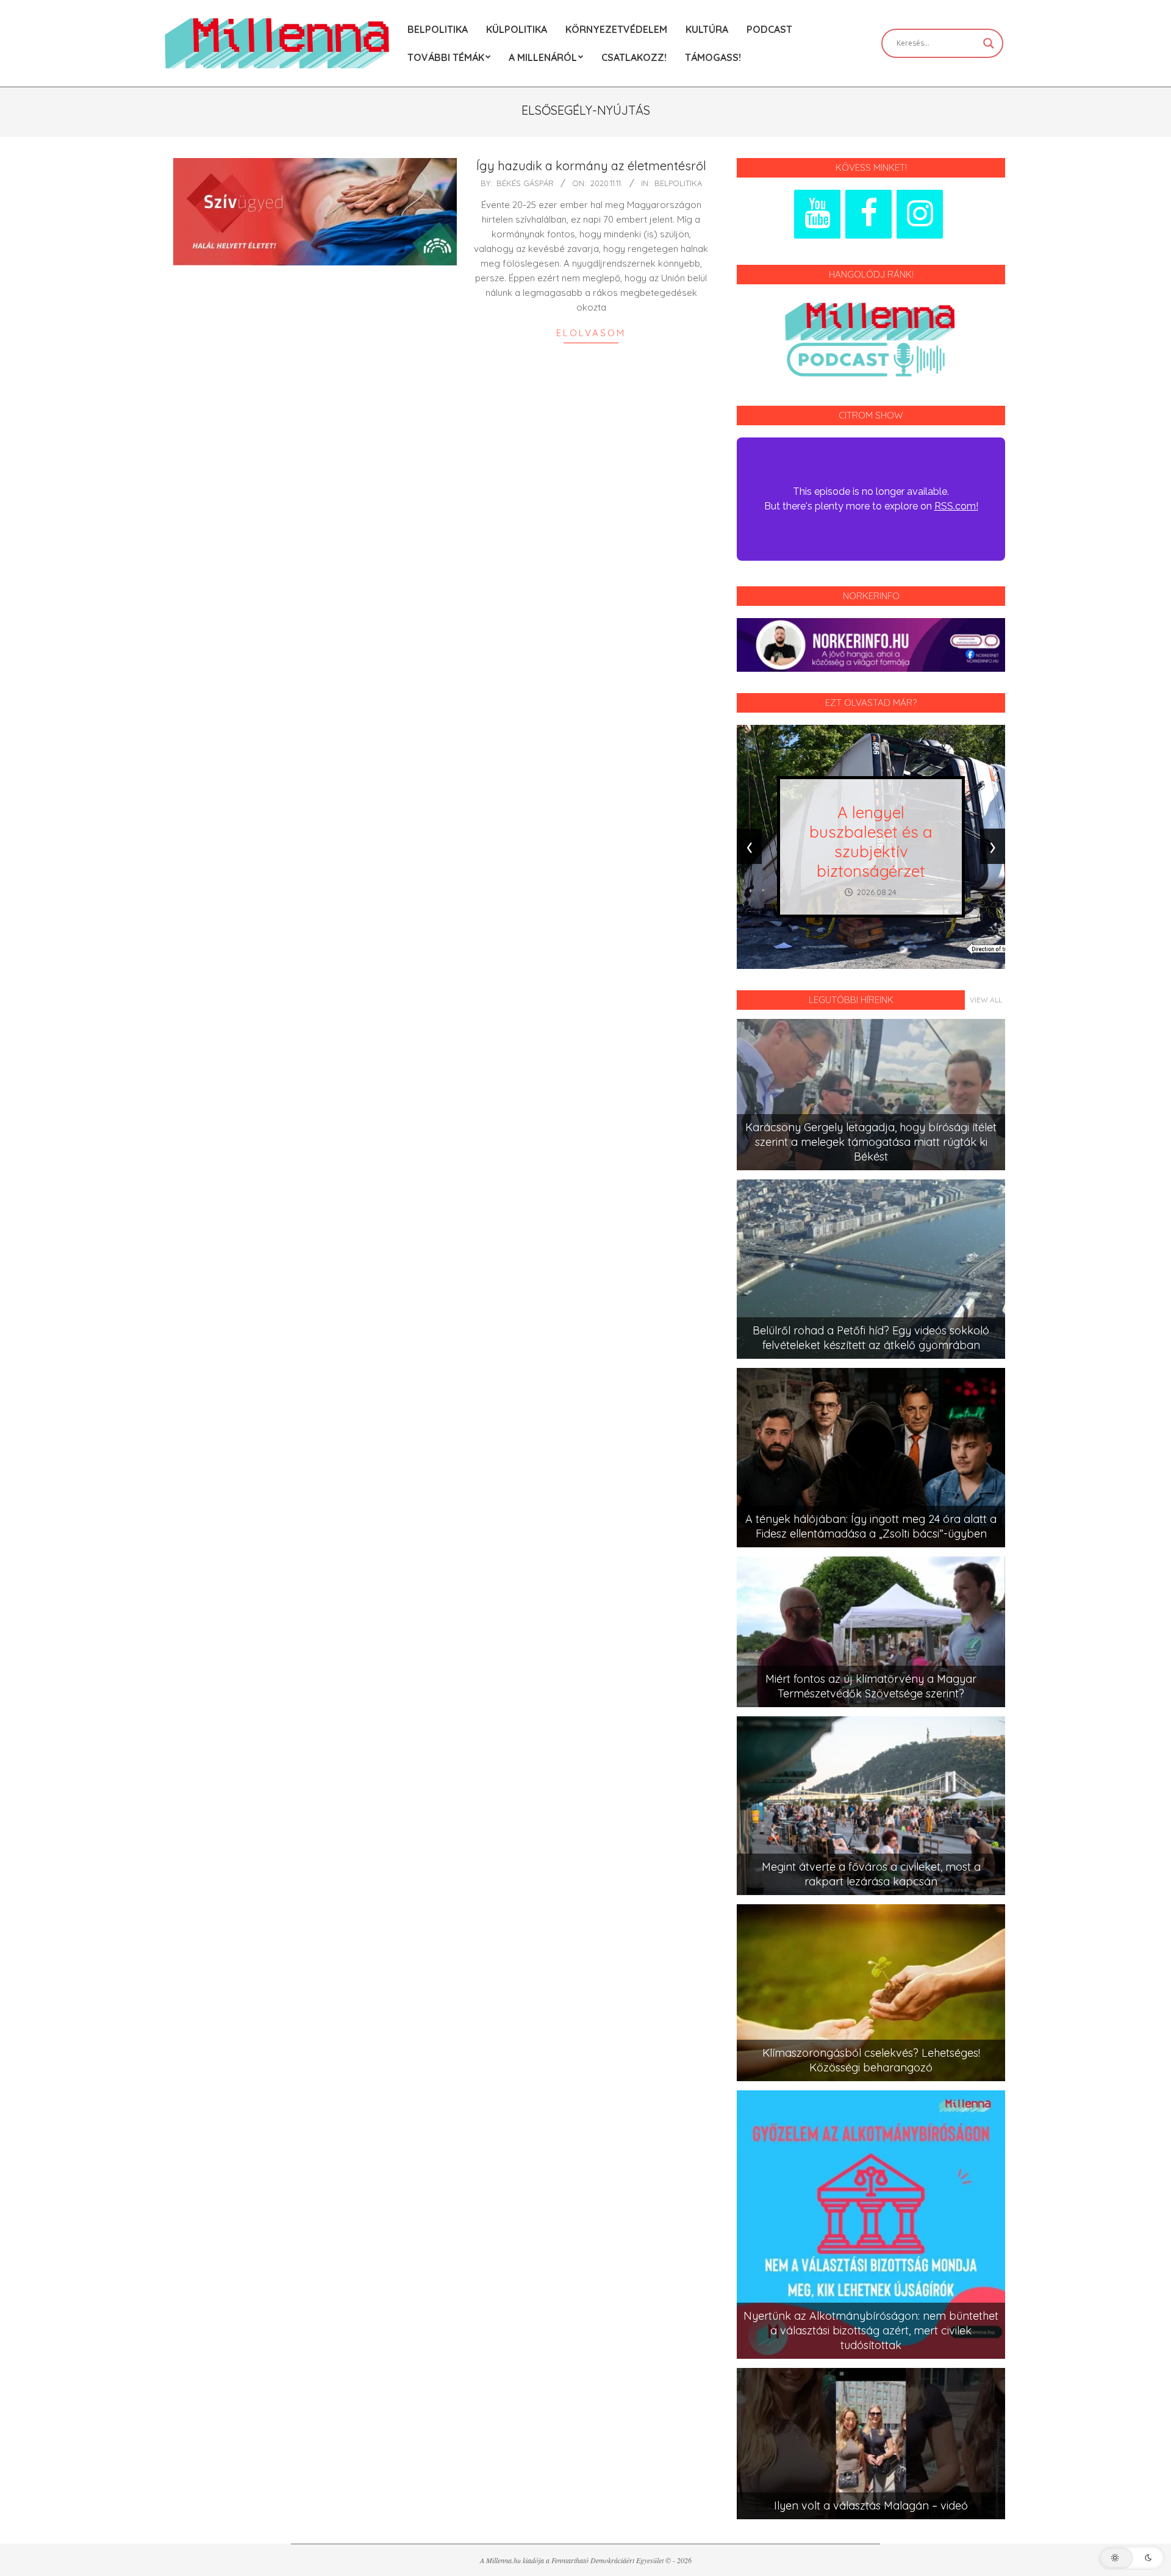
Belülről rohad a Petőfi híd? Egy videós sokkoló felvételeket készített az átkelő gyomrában (871, 1338)
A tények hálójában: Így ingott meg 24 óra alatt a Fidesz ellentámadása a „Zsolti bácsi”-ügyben (871, 1526)
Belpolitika (678, 183)
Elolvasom (591, 333)
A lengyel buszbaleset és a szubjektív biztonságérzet (871, 842)
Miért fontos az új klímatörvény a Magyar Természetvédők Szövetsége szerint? (871, 1686)
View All (986, 1000)
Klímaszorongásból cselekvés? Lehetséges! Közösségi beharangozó (871, 2060)
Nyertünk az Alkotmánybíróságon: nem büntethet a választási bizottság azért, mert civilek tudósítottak (871, 2330)
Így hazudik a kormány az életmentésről (591, 166)
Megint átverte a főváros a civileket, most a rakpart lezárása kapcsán (871, 1874)
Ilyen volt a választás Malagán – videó (871, 2506)
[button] (1131, 2558)
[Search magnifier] (989, 43)
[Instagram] (920, 214)
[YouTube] (817, 214)
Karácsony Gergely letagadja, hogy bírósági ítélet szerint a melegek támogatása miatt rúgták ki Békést (871, 1142)
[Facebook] (868, 214)
